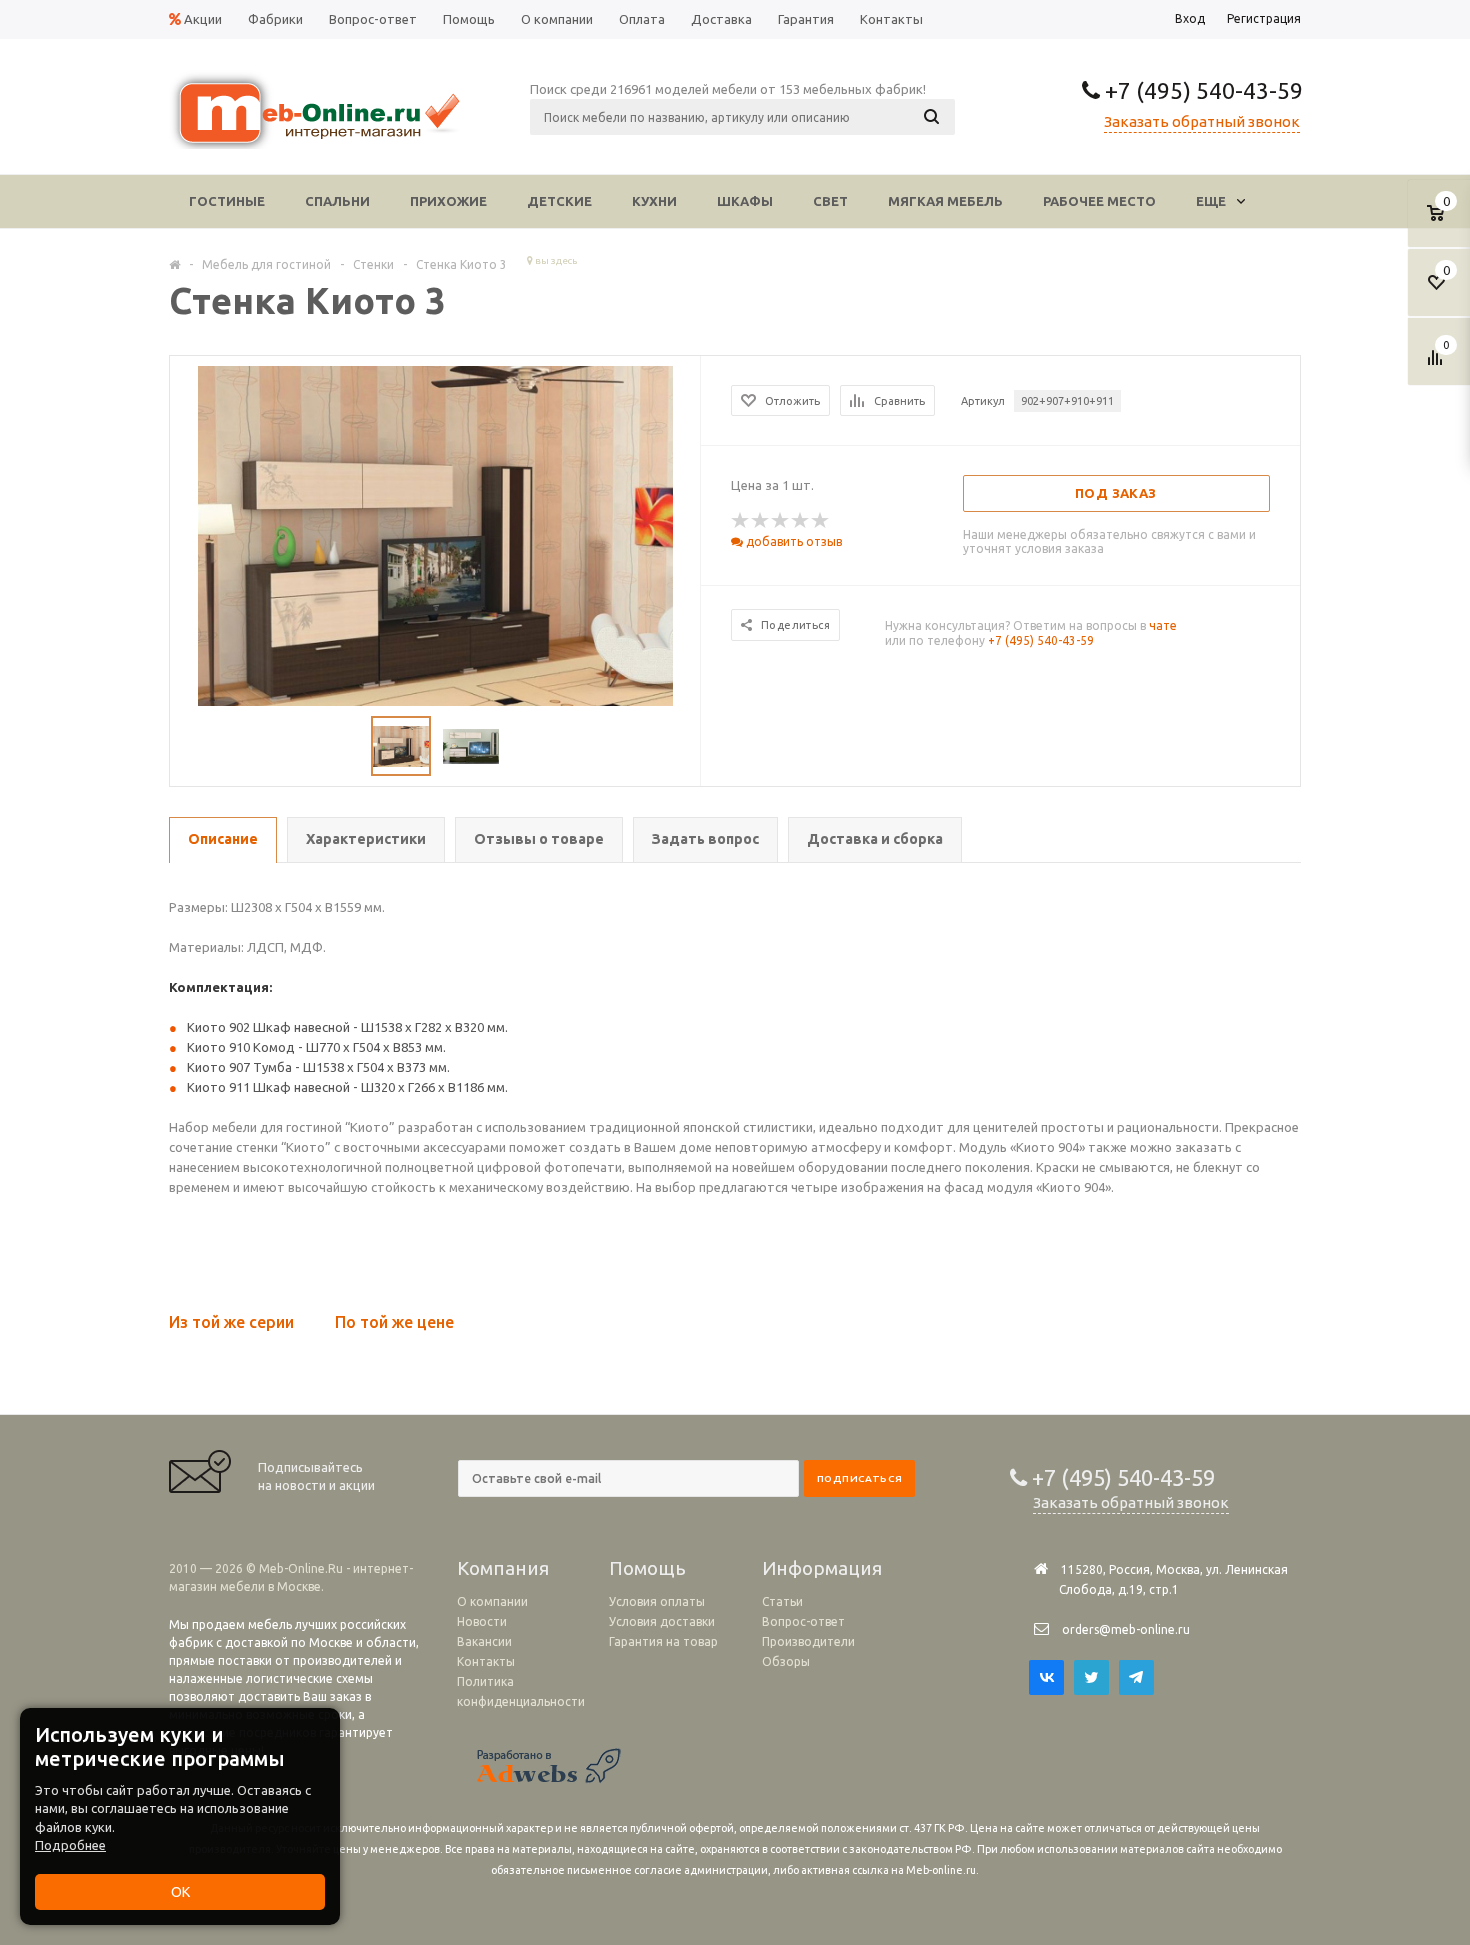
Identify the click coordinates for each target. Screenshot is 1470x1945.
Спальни (337, 201)
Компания (503, 1568)
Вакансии (484, 1641)
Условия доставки (662, 1621)
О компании (492, 1601)
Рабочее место (1099, 201)
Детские (559, 201)
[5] (821, 521)
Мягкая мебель (945, 201)
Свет (830, 201)
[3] (781, 521)
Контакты (486, 1661)
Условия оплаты (657, 1601)
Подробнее (70, 1845)
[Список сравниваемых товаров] (1438, 365)
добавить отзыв (792, 541)
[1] (741, 521)
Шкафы (745, 201)
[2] (761, 521)
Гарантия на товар (663, 1641)
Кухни (654, 201)
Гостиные (227, 201)
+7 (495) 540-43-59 (1201, 90)
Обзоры (786, 1661)
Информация (822, 1568)
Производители (808, 1641)
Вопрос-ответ (803, 1621)
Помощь (647, 1568)
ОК (180, 1892)
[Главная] (174, 264)
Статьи (782, 1601)
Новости (482, 1621)
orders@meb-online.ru (1126, 1629)
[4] (801, 521)
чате (1163, 625)
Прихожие (448, 201)
